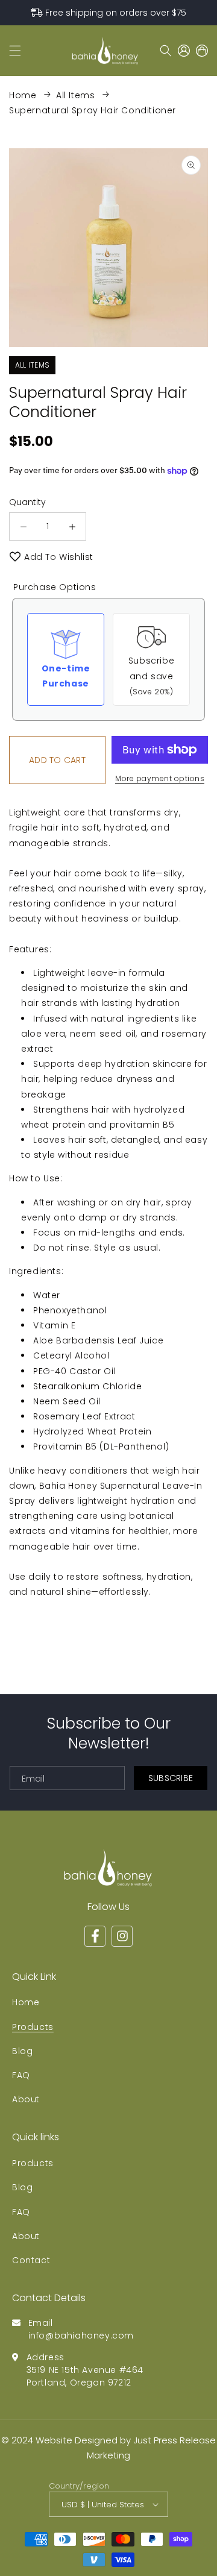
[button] (15, 51)
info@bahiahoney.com (81, 2336)
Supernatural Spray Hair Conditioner (93, 110)
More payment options (160, 778)
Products (33, 2027)
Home (23, 95)
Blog (22, 2051)
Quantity (27, 502)
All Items (75, 95)
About (26, 2099)
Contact (31, 2260)
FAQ (21, 2075)
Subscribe (171, 1778)
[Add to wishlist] (15, 557)
